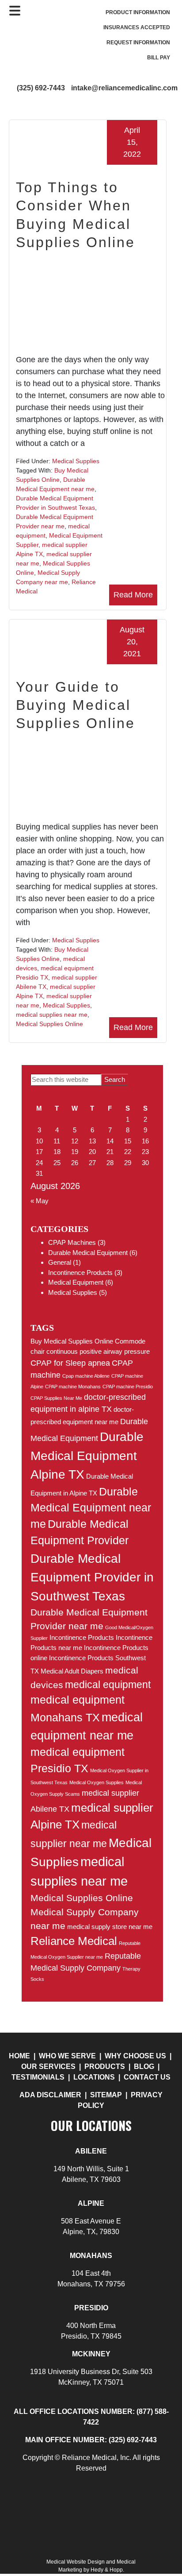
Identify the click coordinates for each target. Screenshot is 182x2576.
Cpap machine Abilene (86, 1376)
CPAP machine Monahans (73, 1387)
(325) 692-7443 (41, 88)
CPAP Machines (72, 1242)
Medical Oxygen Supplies (97, 1782)
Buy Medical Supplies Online (72, 1341)
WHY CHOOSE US (135, 2056)
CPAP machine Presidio (128, 1387)
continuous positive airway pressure (98, 1351)
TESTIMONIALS (38, 2077)
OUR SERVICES (48, 2067)
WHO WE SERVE (67, 2056)
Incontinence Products (80, 1273)
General (60, 1262)
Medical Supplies (76, 461)
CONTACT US (147, 2077)
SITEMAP (106, 2095)
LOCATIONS (94, 2077)
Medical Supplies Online (49, 1024)
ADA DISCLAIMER (50, 2095)
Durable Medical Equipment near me (91, 1508)
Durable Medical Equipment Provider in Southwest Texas (92, 1577)
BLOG (145, 2067)
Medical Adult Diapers (72, 1671)
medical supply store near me (110, 1927)
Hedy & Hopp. (107, 2570)
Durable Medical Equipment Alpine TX (87, 1455)
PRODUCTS (105, 2067)
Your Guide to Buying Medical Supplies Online (76, 705)
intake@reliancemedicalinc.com (124, 88)
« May (40, 1201)
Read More (133, 595)
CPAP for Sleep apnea (70, 1363)
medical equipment (108, 1685)
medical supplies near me (52, 1015)
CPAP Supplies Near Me (56, 1398)
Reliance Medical (74, 1941)
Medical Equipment (76, 1282)
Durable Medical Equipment (88, 1253)
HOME (19, 2056)
